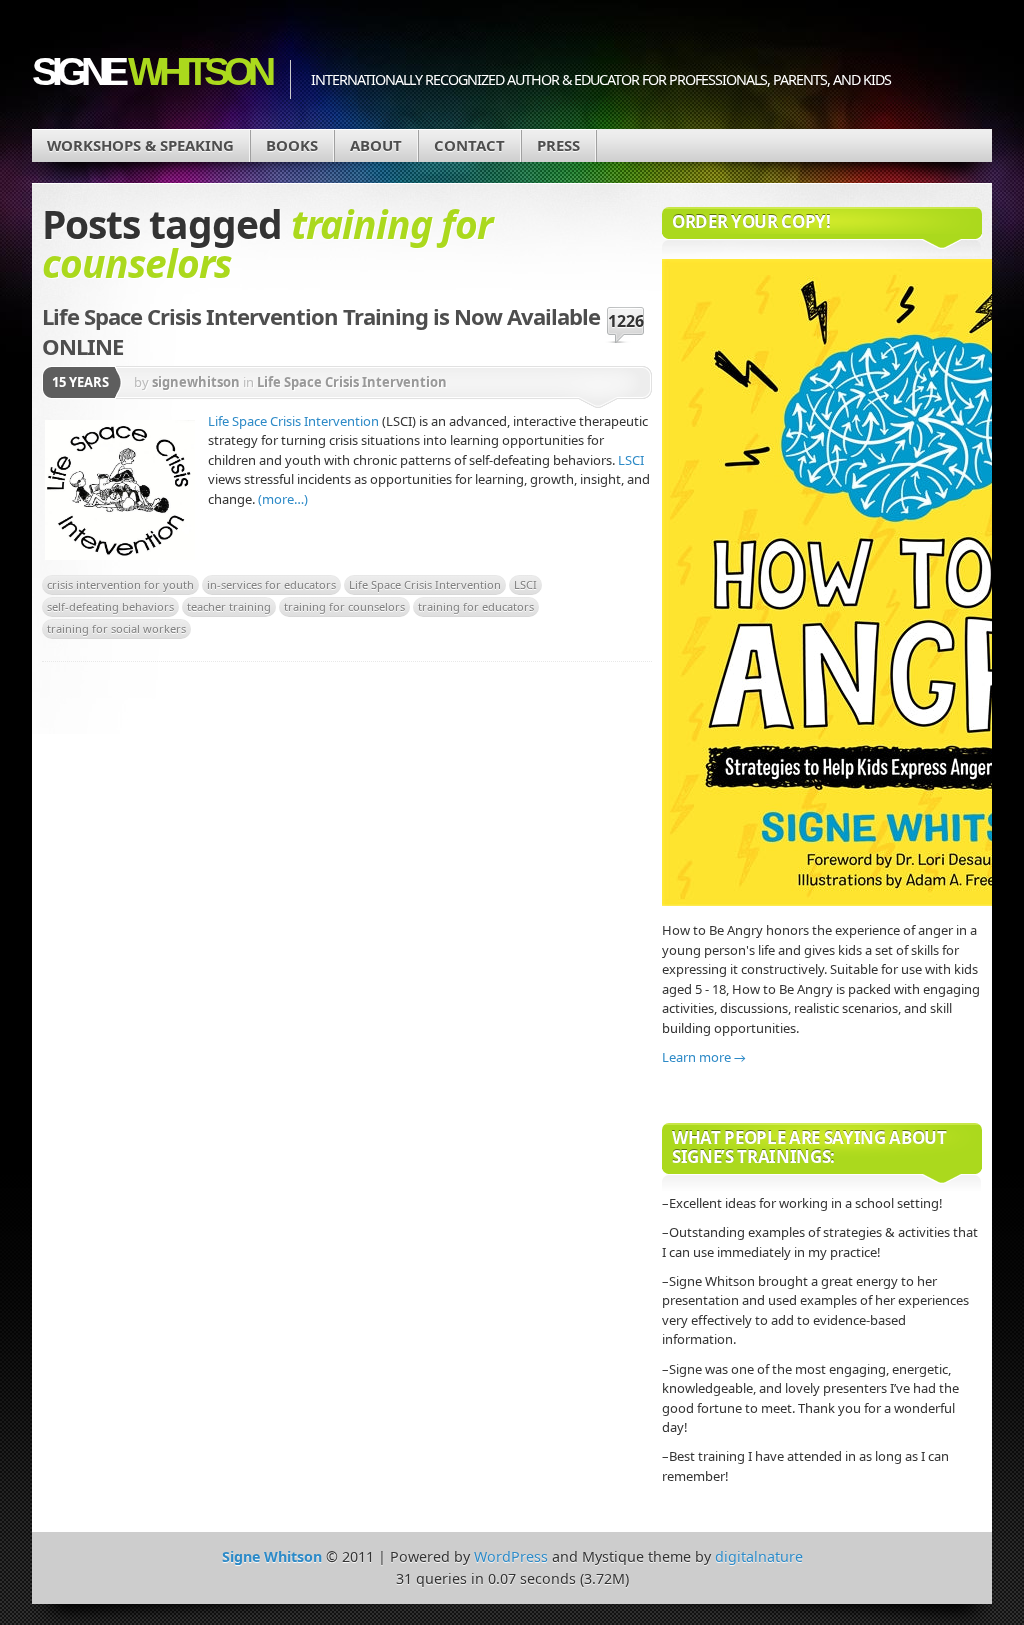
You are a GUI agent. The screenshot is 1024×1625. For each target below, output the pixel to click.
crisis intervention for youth (120, 584)
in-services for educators (271, 584)
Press (558, 145)
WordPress (511, 1556)
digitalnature (759, 1556)
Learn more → (704, 1057)
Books (292, 145)
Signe (151, 71)
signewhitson (196, 382)
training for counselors (344, 606)
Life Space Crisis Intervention (352, 382)
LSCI (631, 460)
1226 (626, 321)
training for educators (476, 606)
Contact (469, 145)
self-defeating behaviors (110, 606)
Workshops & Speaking (140, 145)
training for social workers (116, 628)
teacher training (229, 606)
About (376, 145)
